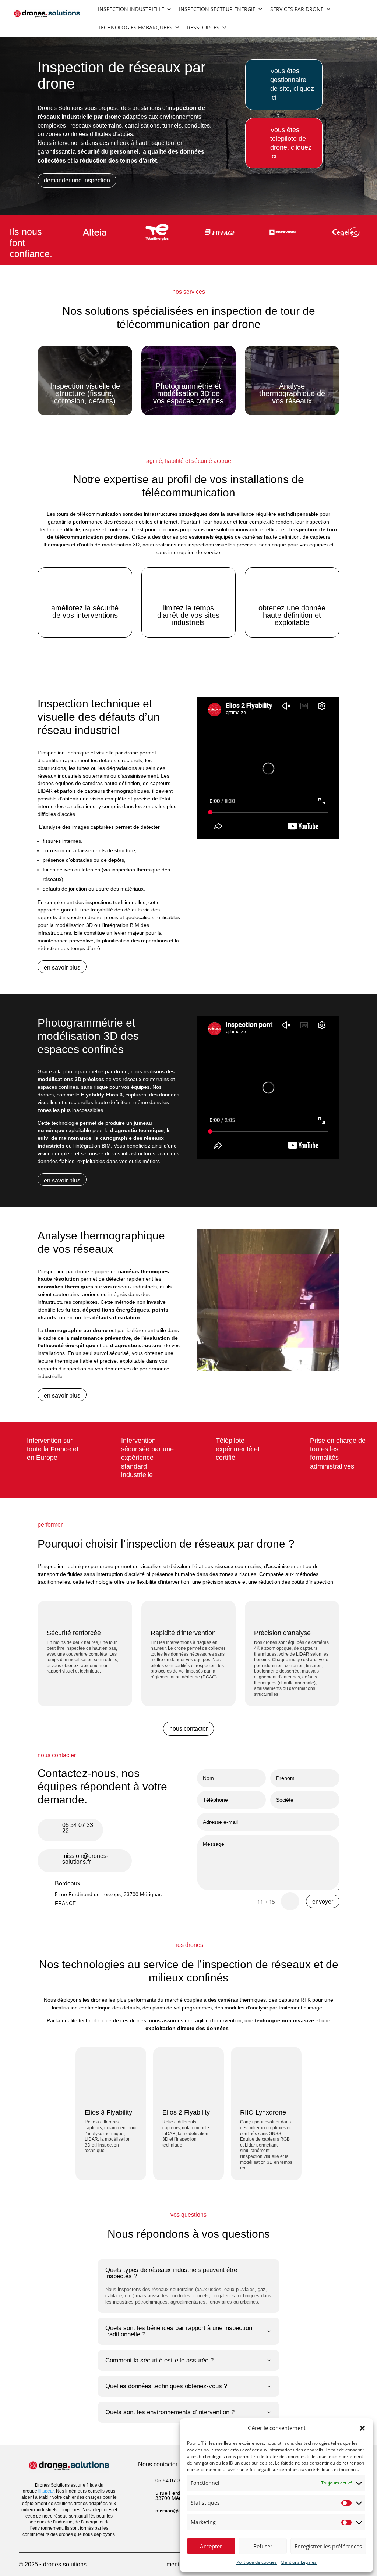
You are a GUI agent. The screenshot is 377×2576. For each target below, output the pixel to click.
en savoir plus (62, 968)
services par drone (297, 9)
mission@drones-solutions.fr (85, 1859)
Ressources (203, 27)
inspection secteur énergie (217, 9)
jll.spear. (47, 2491)
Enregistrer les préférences (328, 2546)
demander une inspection (77, 180)
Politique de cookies (257, 2562)
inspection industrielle (131, 9)
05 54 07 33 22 (78, 1828)
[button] (362, 2428)
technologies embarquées (135, 27)
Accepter (211, 2546)
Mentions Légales (299, 2562)
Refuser (263, 2546)
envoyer (323, 1901)
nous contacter (188, 1729)
